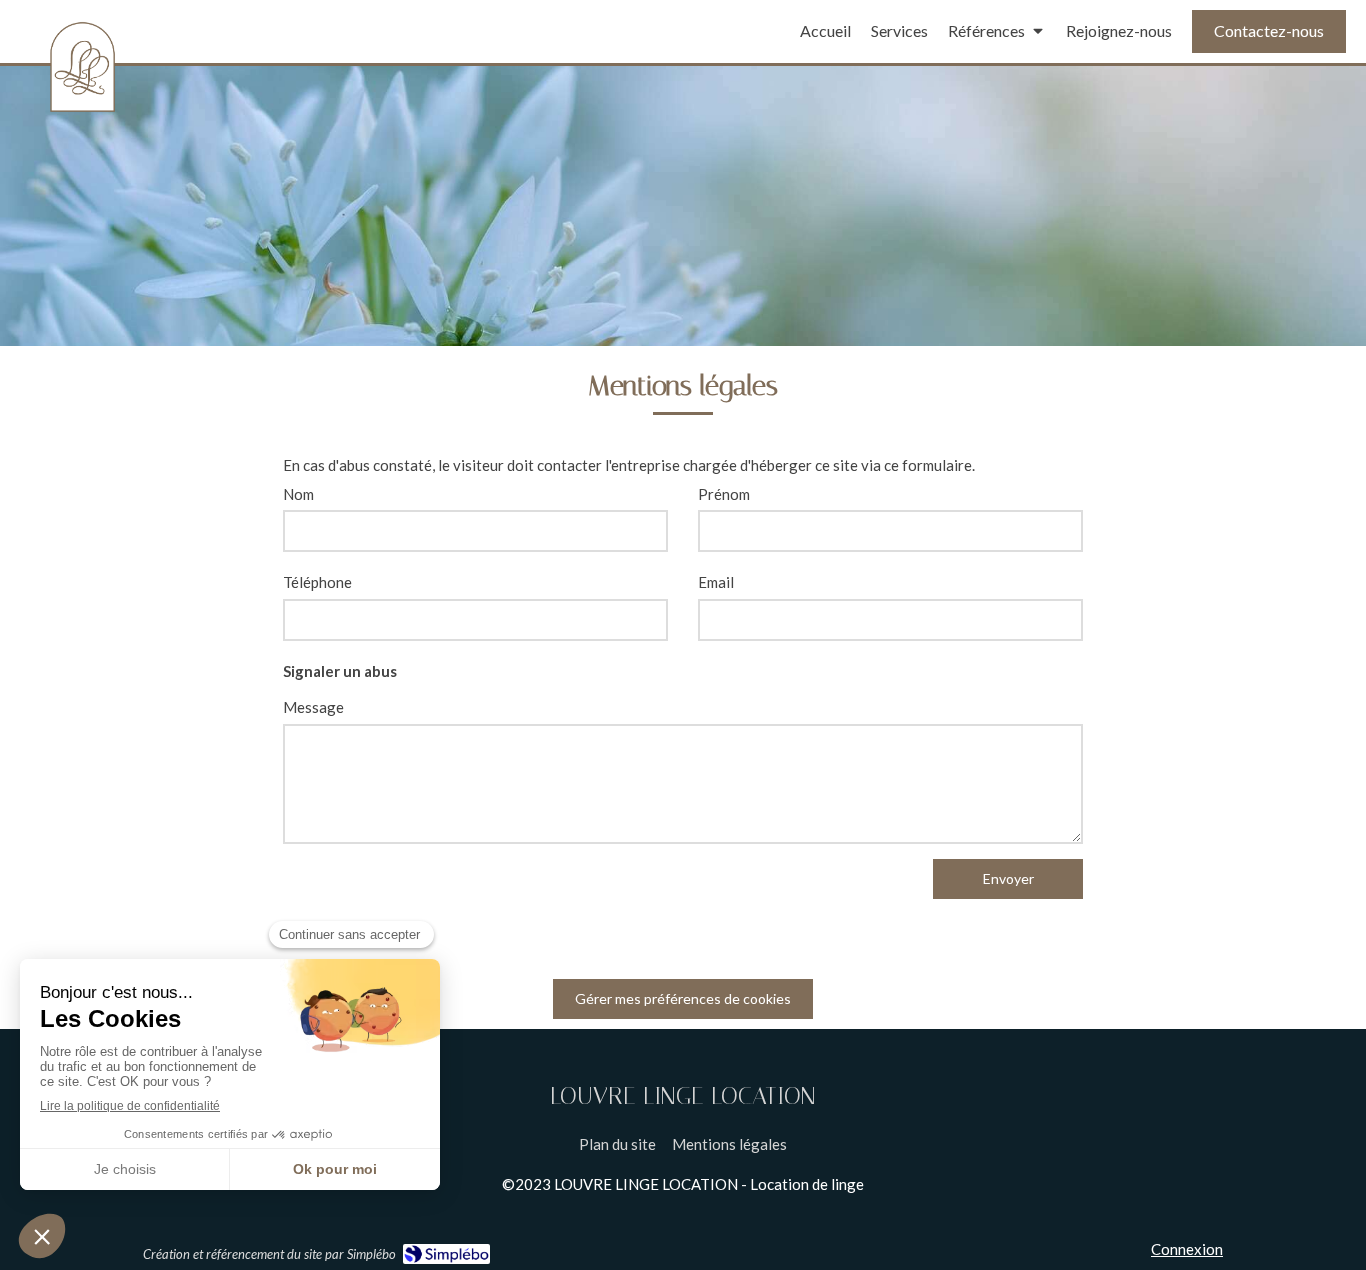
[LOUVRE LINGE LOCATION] (82, 106)
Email (716, 582)
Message (313, 707)
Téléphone (317, 582)
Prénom (724, 494)
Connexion (1187, 1249)
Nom (298, 494)
